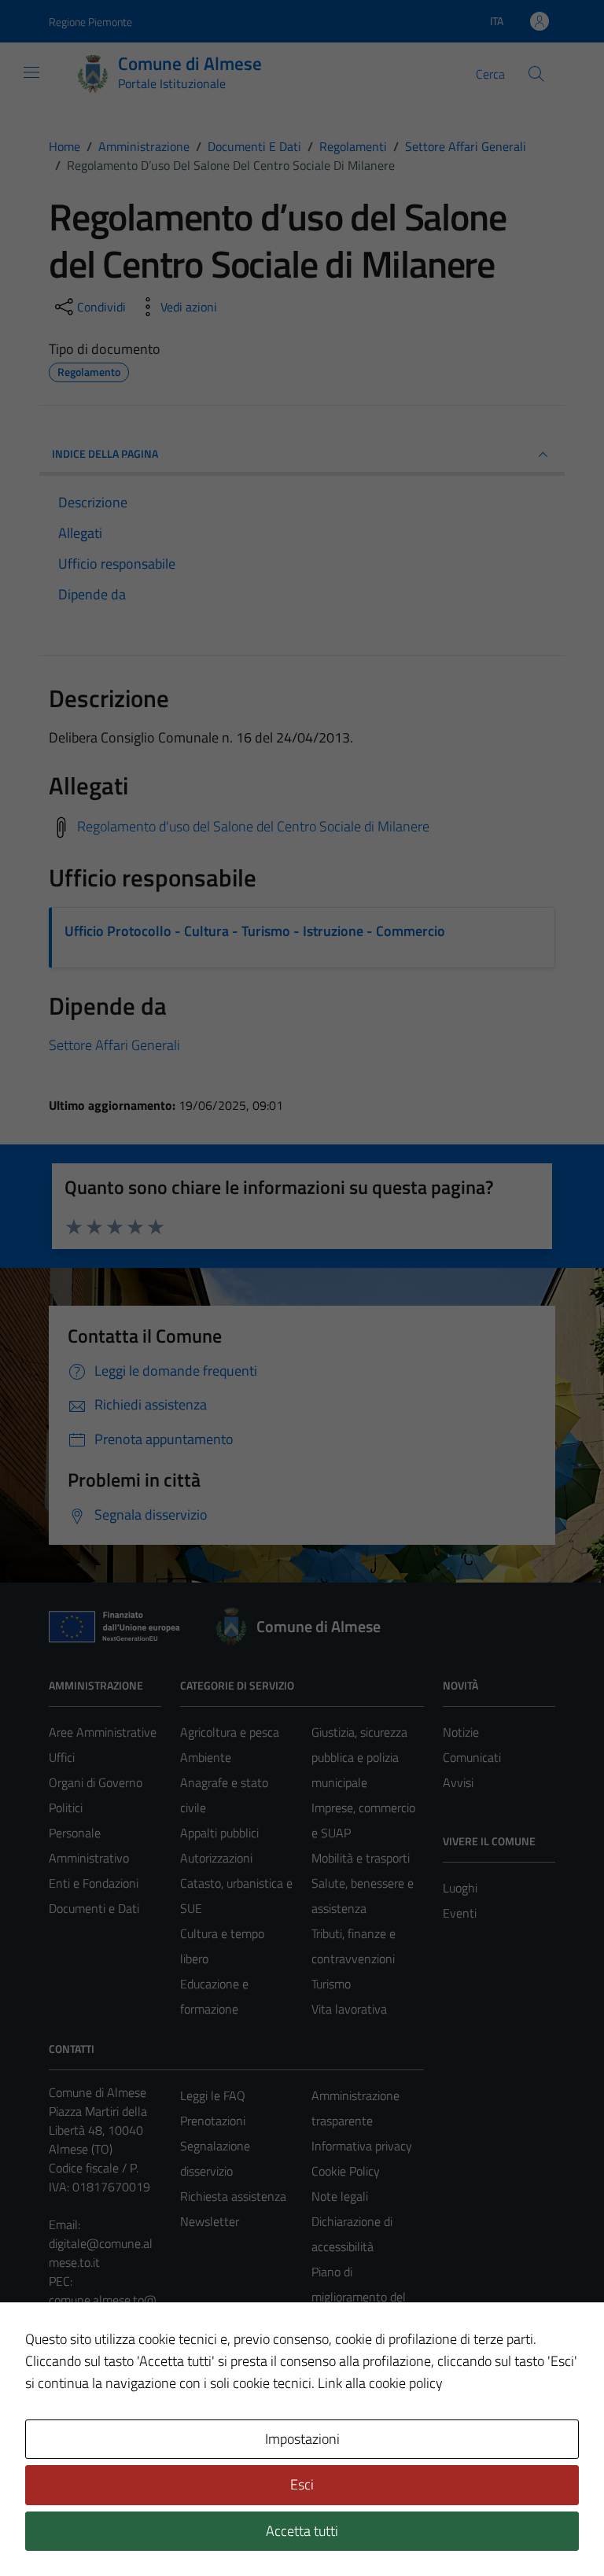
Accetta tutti (302, 2531)
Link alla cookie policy (380, 2383)
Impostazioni (302, 2439)
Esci (302, 2484)
